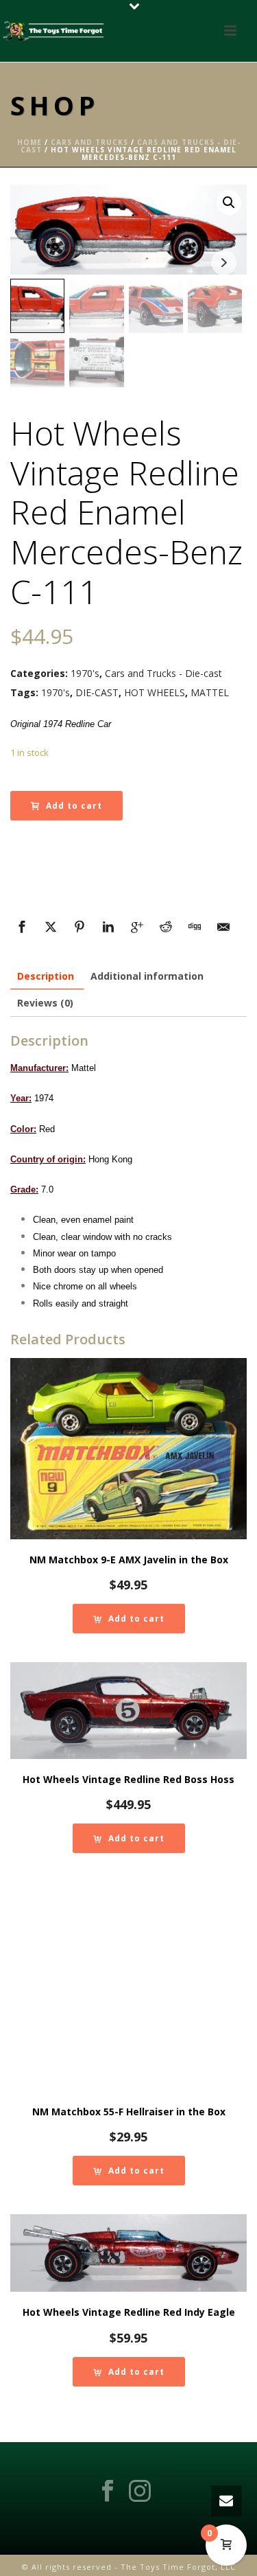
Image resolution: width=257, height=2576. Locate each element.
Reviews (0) (45, 1003)
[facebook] (108, 2492)
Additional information (147, 976)
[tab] (46, 976)
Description (46, 976)
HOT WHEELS (155, 692)
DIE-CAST (97, 692)
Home (29, 142)
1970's (85, 673)
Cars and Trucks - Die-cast (163, 673)
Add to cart (74, 806)
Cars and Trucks (89, 142)
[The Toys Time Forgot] (55, 31)
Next (224, 263)
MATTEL (210, 692)
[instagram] (140, 2492)
